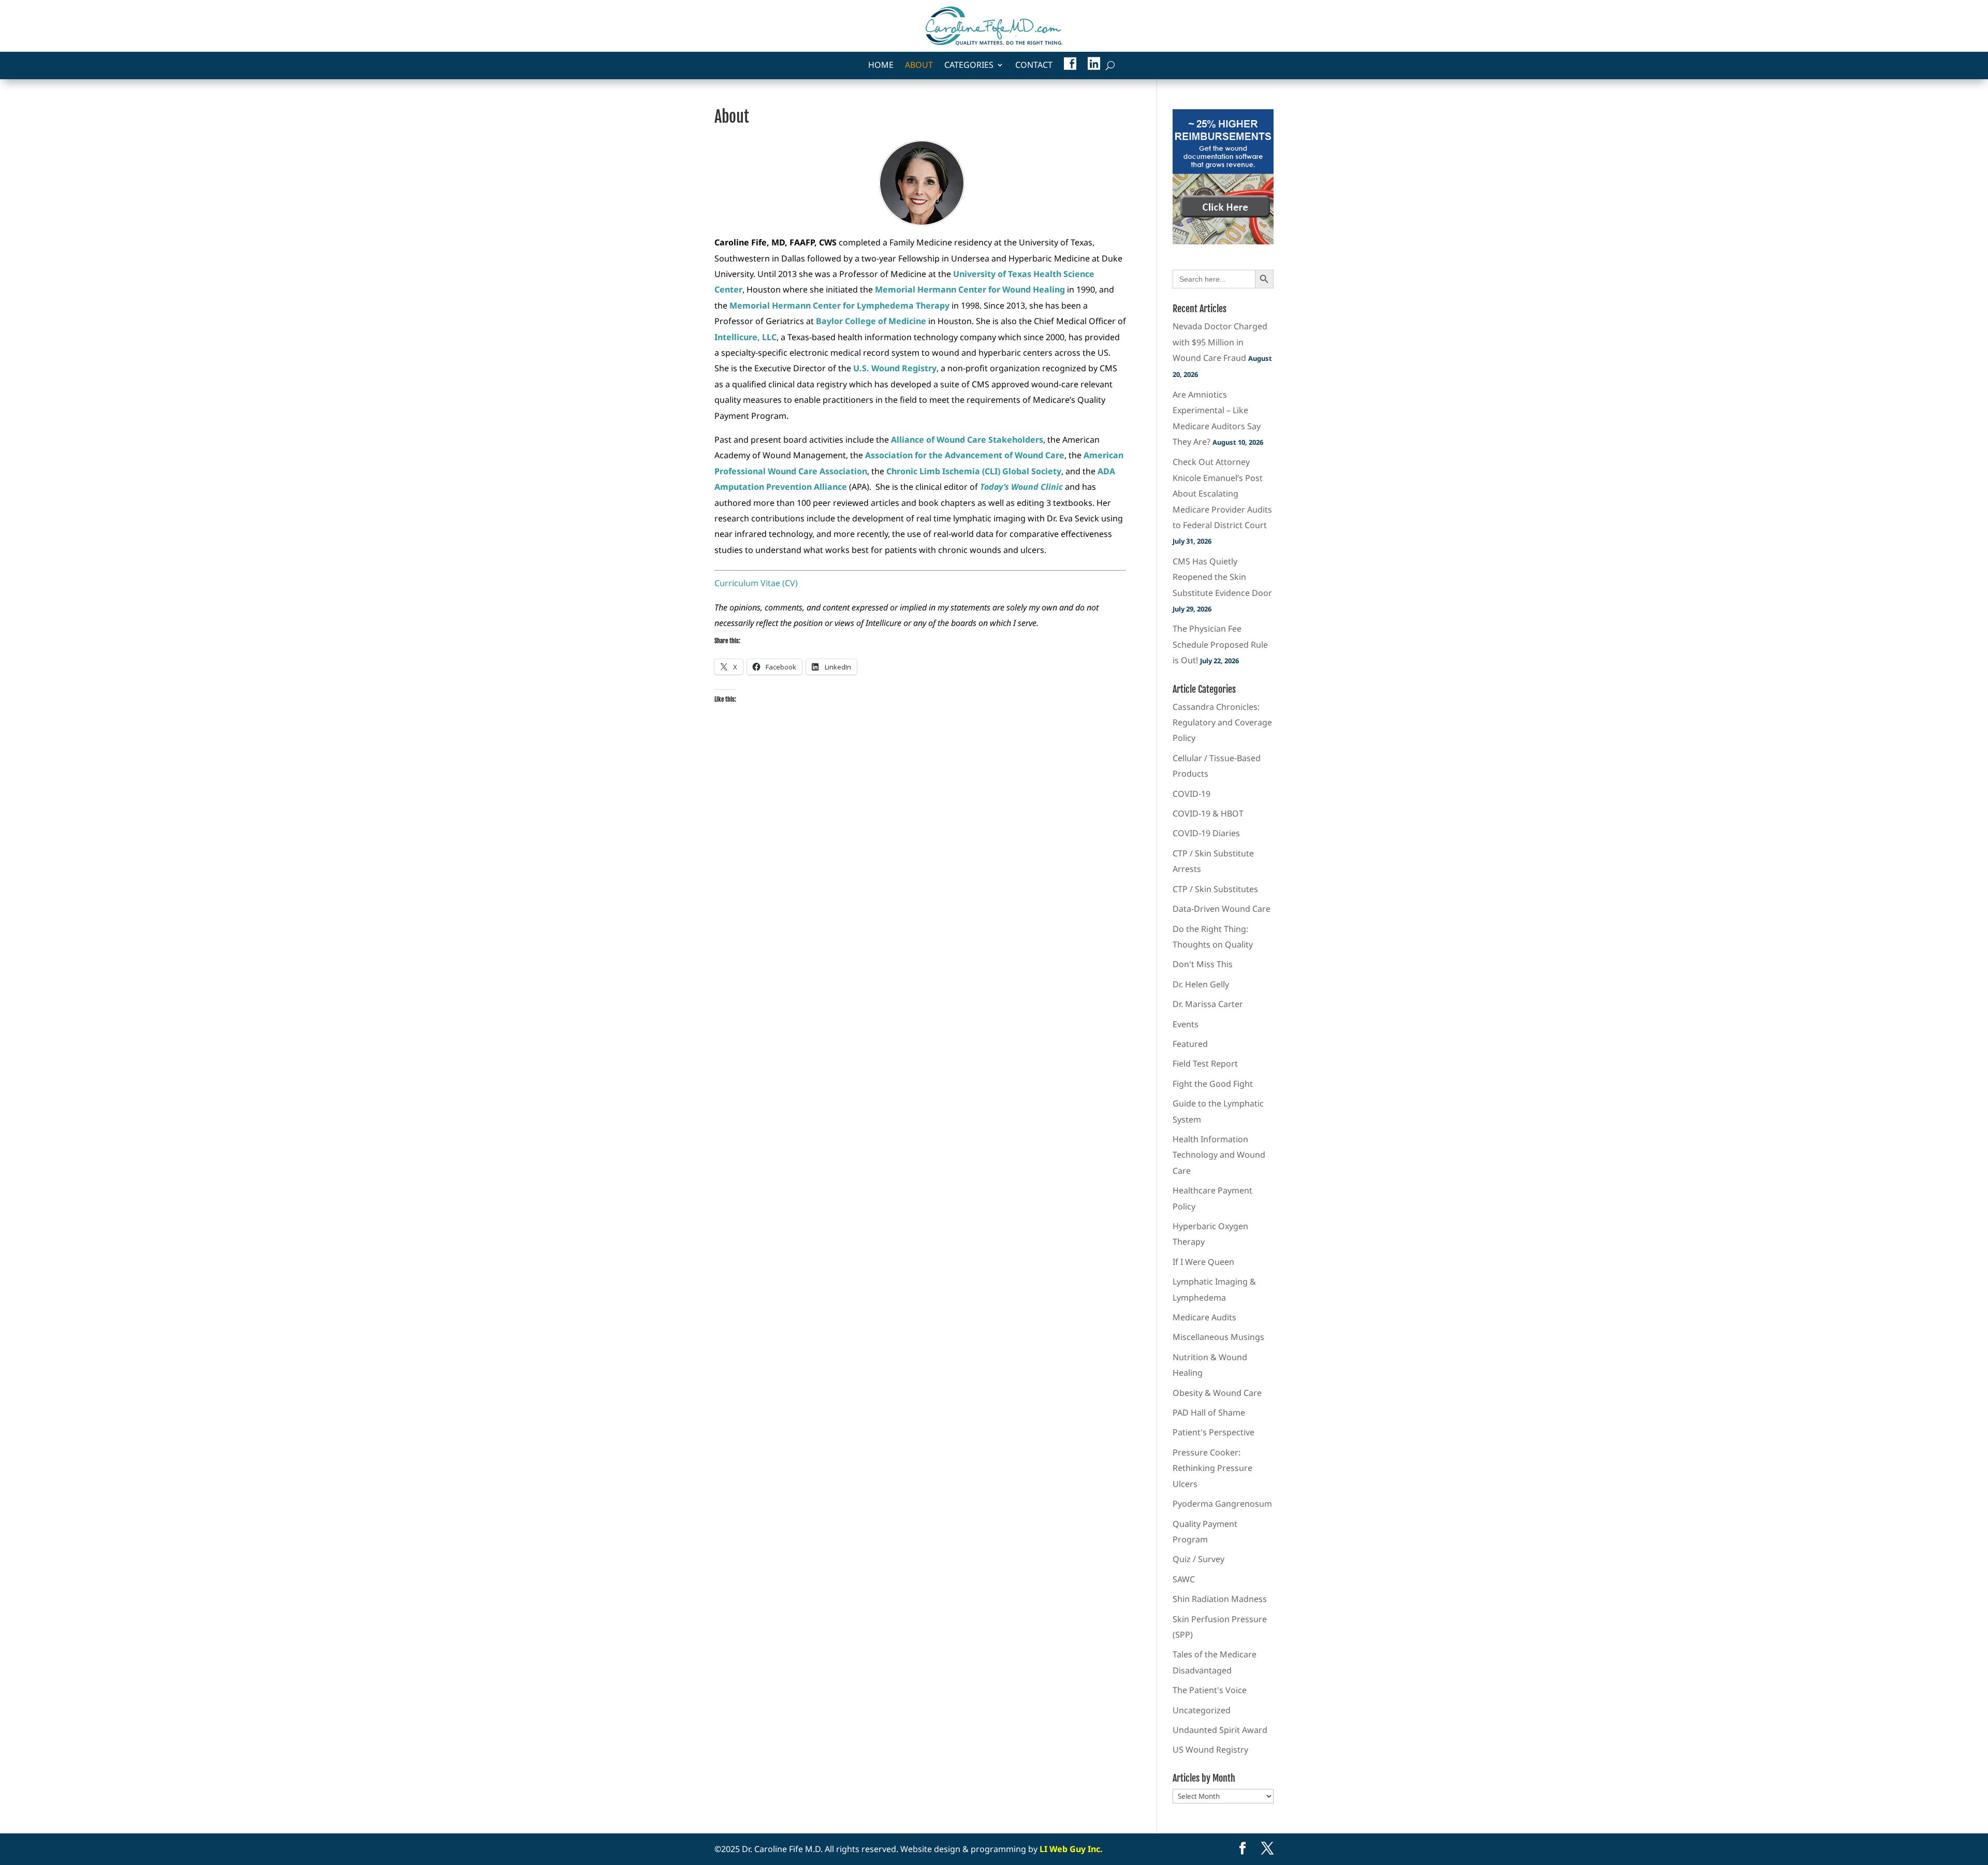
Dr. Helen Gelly (1201, 984)
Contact (1034, 66)
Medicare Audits (1204, 1317)
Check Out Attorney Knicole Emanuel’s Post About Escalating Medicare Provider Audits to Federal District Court (1222, 493)
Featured (1190, 1044)
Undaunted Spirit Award (1220, 1730)
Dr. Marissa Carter (1208, 1004)
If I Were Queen (1203, 1262)
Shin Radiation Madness (1220, 1599)
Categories (969, 66)
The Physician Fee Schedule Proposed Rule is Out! (1220, 644)
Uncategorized (1202, 1710)
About (919, 66)
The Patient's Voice (1210, 1690)
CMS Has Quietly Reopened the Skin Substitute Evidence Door (1222, 577)
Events (1186, 1024)
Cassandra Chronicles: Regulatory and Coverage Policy (1222, 723)
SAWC (1184, 1579)
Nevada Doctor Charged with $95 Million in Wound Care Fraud (1220, 342)
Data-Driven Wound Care (1222, 909)
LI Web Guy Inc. (1071, 1849)
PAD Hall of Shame (1209, 1412)
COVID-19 (1192, 794)
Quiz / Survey (1198, 1559)
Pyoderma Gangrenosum (1222, 1504)
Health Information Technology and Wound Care (1219, 1155)
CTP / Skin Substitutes (1215, 889)
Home (881, 66)
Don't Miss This (1203, 964)
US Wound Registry (1210, 1750)
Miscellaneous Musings (1218, 1337)
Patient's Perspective (1214, 1432)
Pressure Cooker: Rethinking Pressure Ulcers (1212, 1468)
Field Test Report (1205, 1063)
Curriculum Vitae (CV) (756, 583)
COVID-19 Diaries (1206, 833)
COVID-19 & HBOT (1208, 813)
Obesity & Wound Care (1217, 1393)
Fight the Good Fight (1213, 1084)
